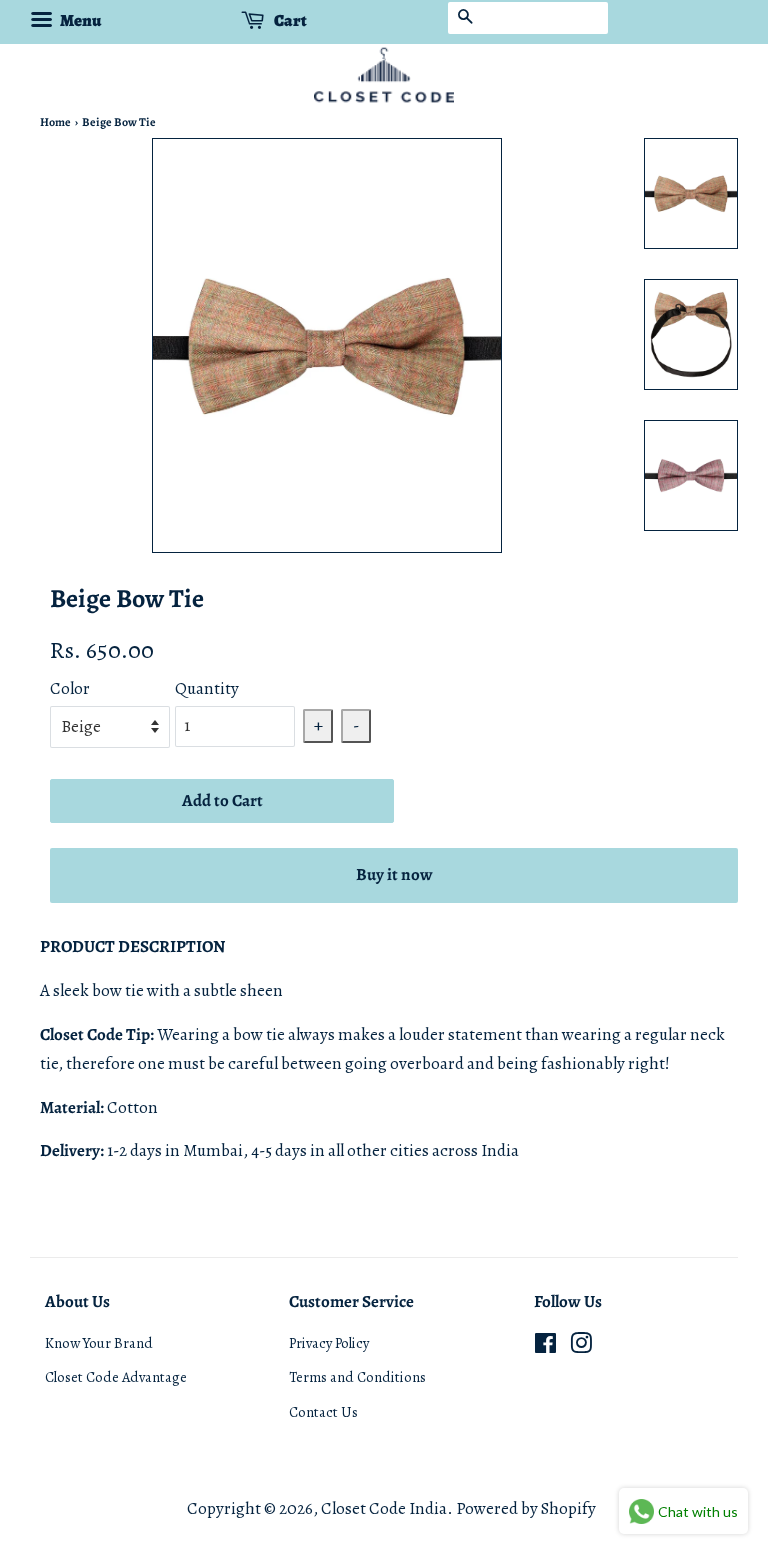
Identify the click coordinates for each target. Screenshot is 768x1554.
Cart (289, 20)
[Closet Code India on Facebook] (545, 1347)
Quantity (207, 688)
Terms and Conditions (357, 1377)
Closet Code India (384, 1508)
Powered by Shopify (526, 1508)
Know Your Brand (99, 1343)
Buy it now (394, 874)
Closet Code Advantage (116, 1377)
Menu (79, 20)
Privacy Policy (329, 1343)
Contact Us (323, 1412)
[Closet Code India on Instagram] (581, 1347)
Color (70, 688)
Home (55, 122)
